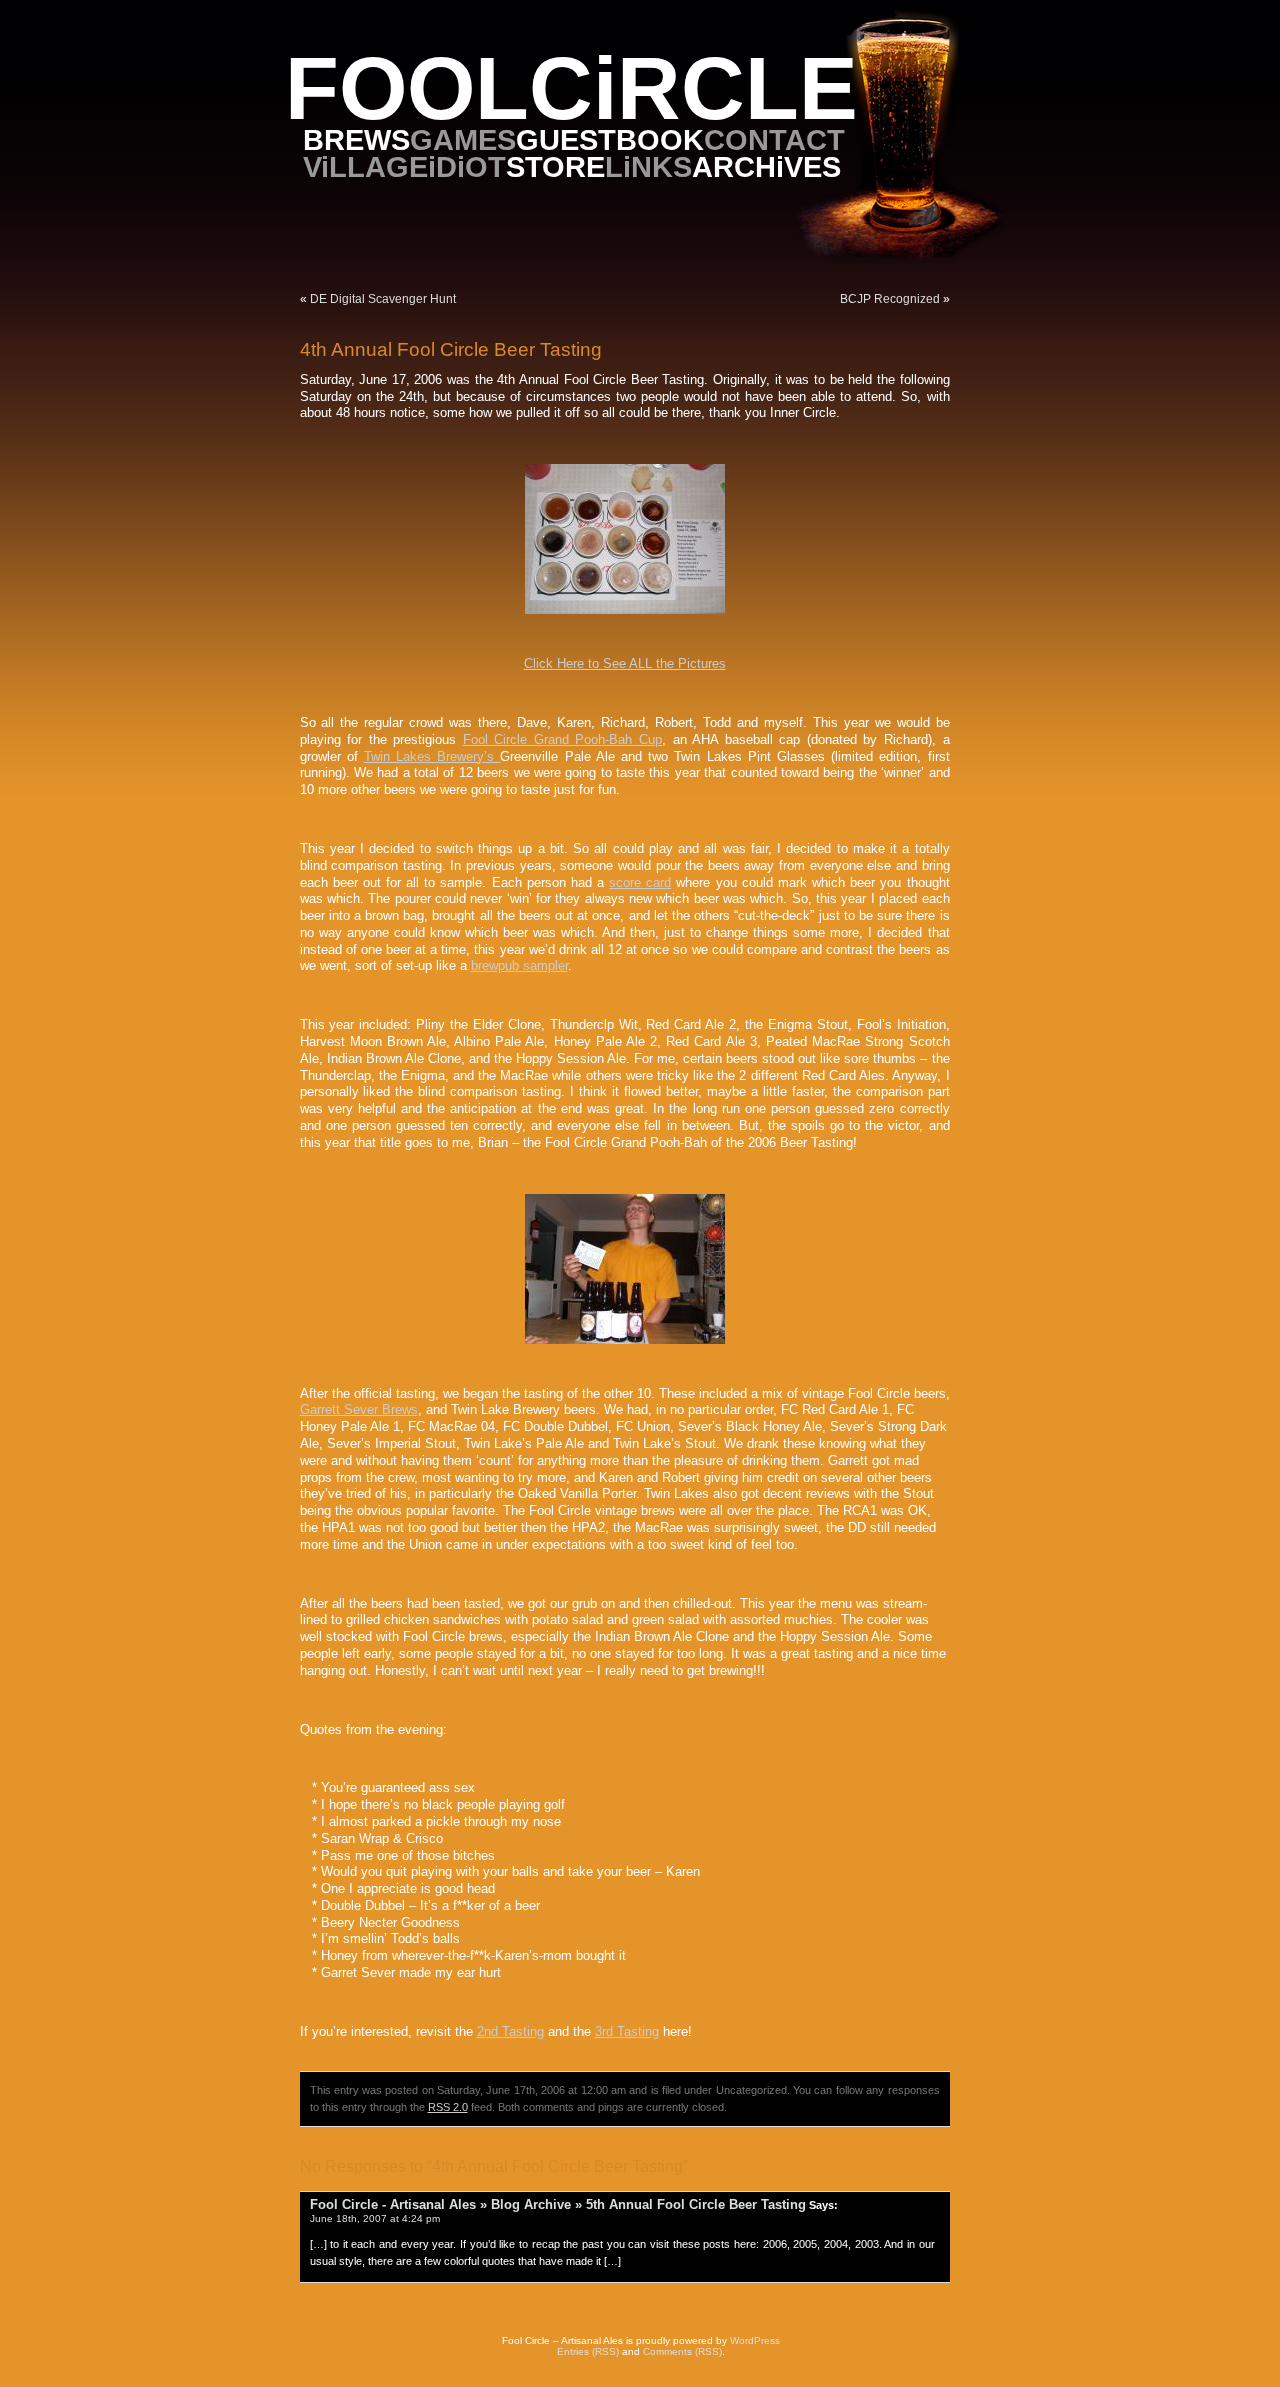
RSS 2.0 (448, 2107)
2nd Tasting (510, 2032)
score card (640, 883)
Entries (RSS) (588, 2351)
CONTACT (774, 139)
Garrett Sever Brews (359, 1410)
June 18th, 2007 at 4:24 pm (375, 2218)
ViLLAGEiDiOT (404, 166)
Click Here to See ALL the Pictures (625, 664)
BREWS (356, 139)
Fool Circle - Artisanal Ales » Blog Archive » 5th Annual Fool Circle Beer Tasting (558, 2204)
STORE (555, 166)
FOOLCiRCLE (571, 88)
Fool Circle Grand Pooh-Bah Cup (562, 740)
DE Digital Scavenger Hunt (383, 299)
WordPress (755, 2340)
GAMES (463, 139)
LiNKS (648, 166)
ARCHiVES (766, 166)
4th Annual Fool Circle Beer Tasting (451, 349)
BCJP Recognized (890, 299)
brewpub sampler (519, 966)
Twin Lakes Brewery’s (432, 757)
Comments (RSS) (682, 2351)
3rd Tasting (627, 2032)
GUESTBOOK (610, 139)
